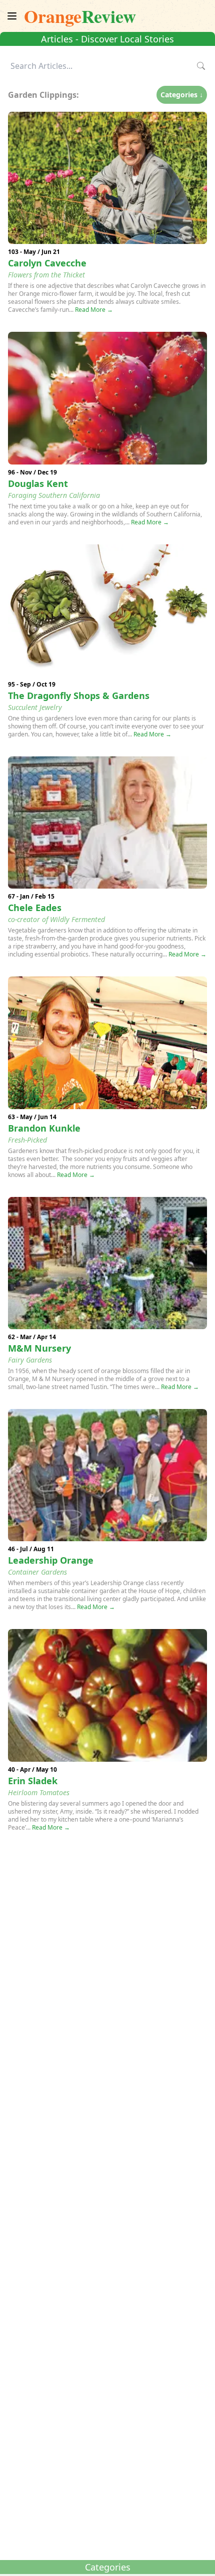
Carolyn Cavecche (47, 263)
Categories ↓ (182, 95)
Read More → (94, 310)
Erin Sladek (33, 1781)
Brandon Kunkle (44, 1128)
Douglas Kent (38, 483)
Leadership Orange (51, 1560)
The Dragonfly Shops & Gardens (79, 696)
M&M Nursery (39, 1348)
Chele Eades (35, 908)
